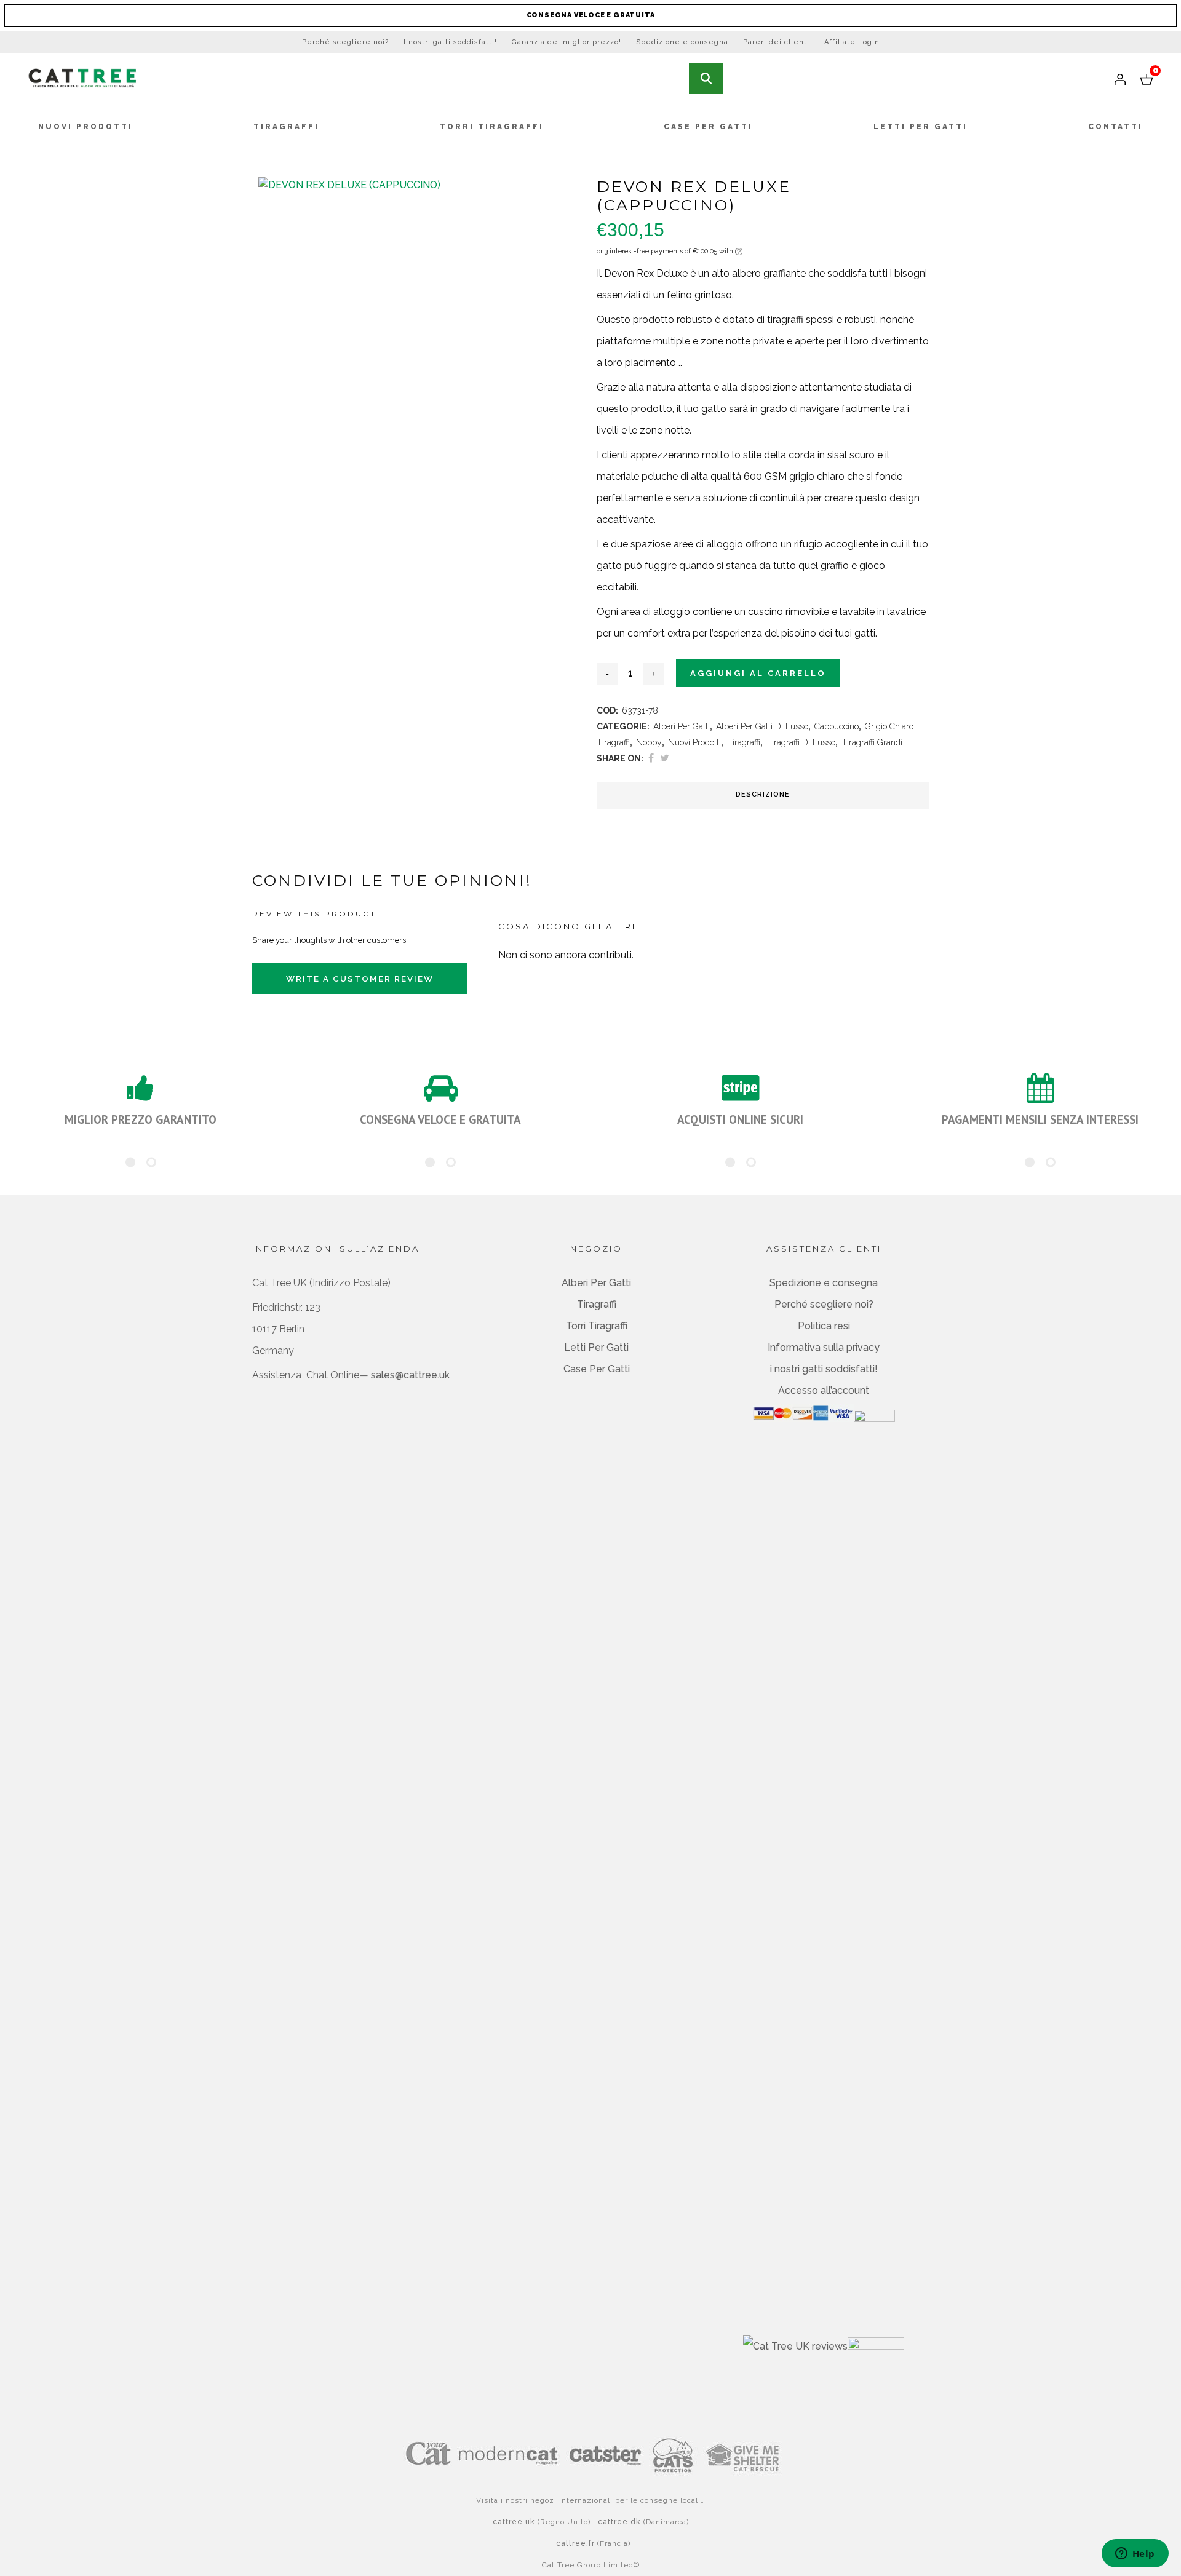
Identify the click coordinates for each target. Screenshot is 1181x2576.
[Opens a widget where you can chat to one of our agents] (1135, 2554)
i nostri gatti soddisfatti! (824, 1369)
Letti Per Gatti (596, 1347)
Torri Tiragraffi (597, 1326)
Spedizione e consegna (682, 42)
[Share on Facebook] (651, 758)
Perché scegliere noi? (345, 42)
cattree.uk (514, 2522)
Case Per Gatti (597, 1369)
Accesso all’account (824, 1390)
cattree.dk (619, 2522)
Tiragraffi (744, 742)
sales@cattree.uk (410, 1375)
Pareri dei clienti (776, 42)
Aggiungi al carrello (758, 673)
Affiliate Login (852, 42)
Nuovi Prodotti (694, 742)
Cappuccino (837, 726)
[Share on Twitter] (665, 758)
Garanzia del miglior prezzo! (567, 42)
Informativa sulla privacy (824, 1347)
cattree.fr (575, 2543)
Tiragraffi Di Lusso (801, 742)
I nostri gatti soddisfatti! (450, 42)
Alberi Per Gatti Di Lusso (762, 726)
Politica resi (824, 1326)
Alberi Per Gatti (682, 726)
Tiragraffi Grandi (872, 742)
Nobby (649, 742)
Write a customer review (360, 979)
